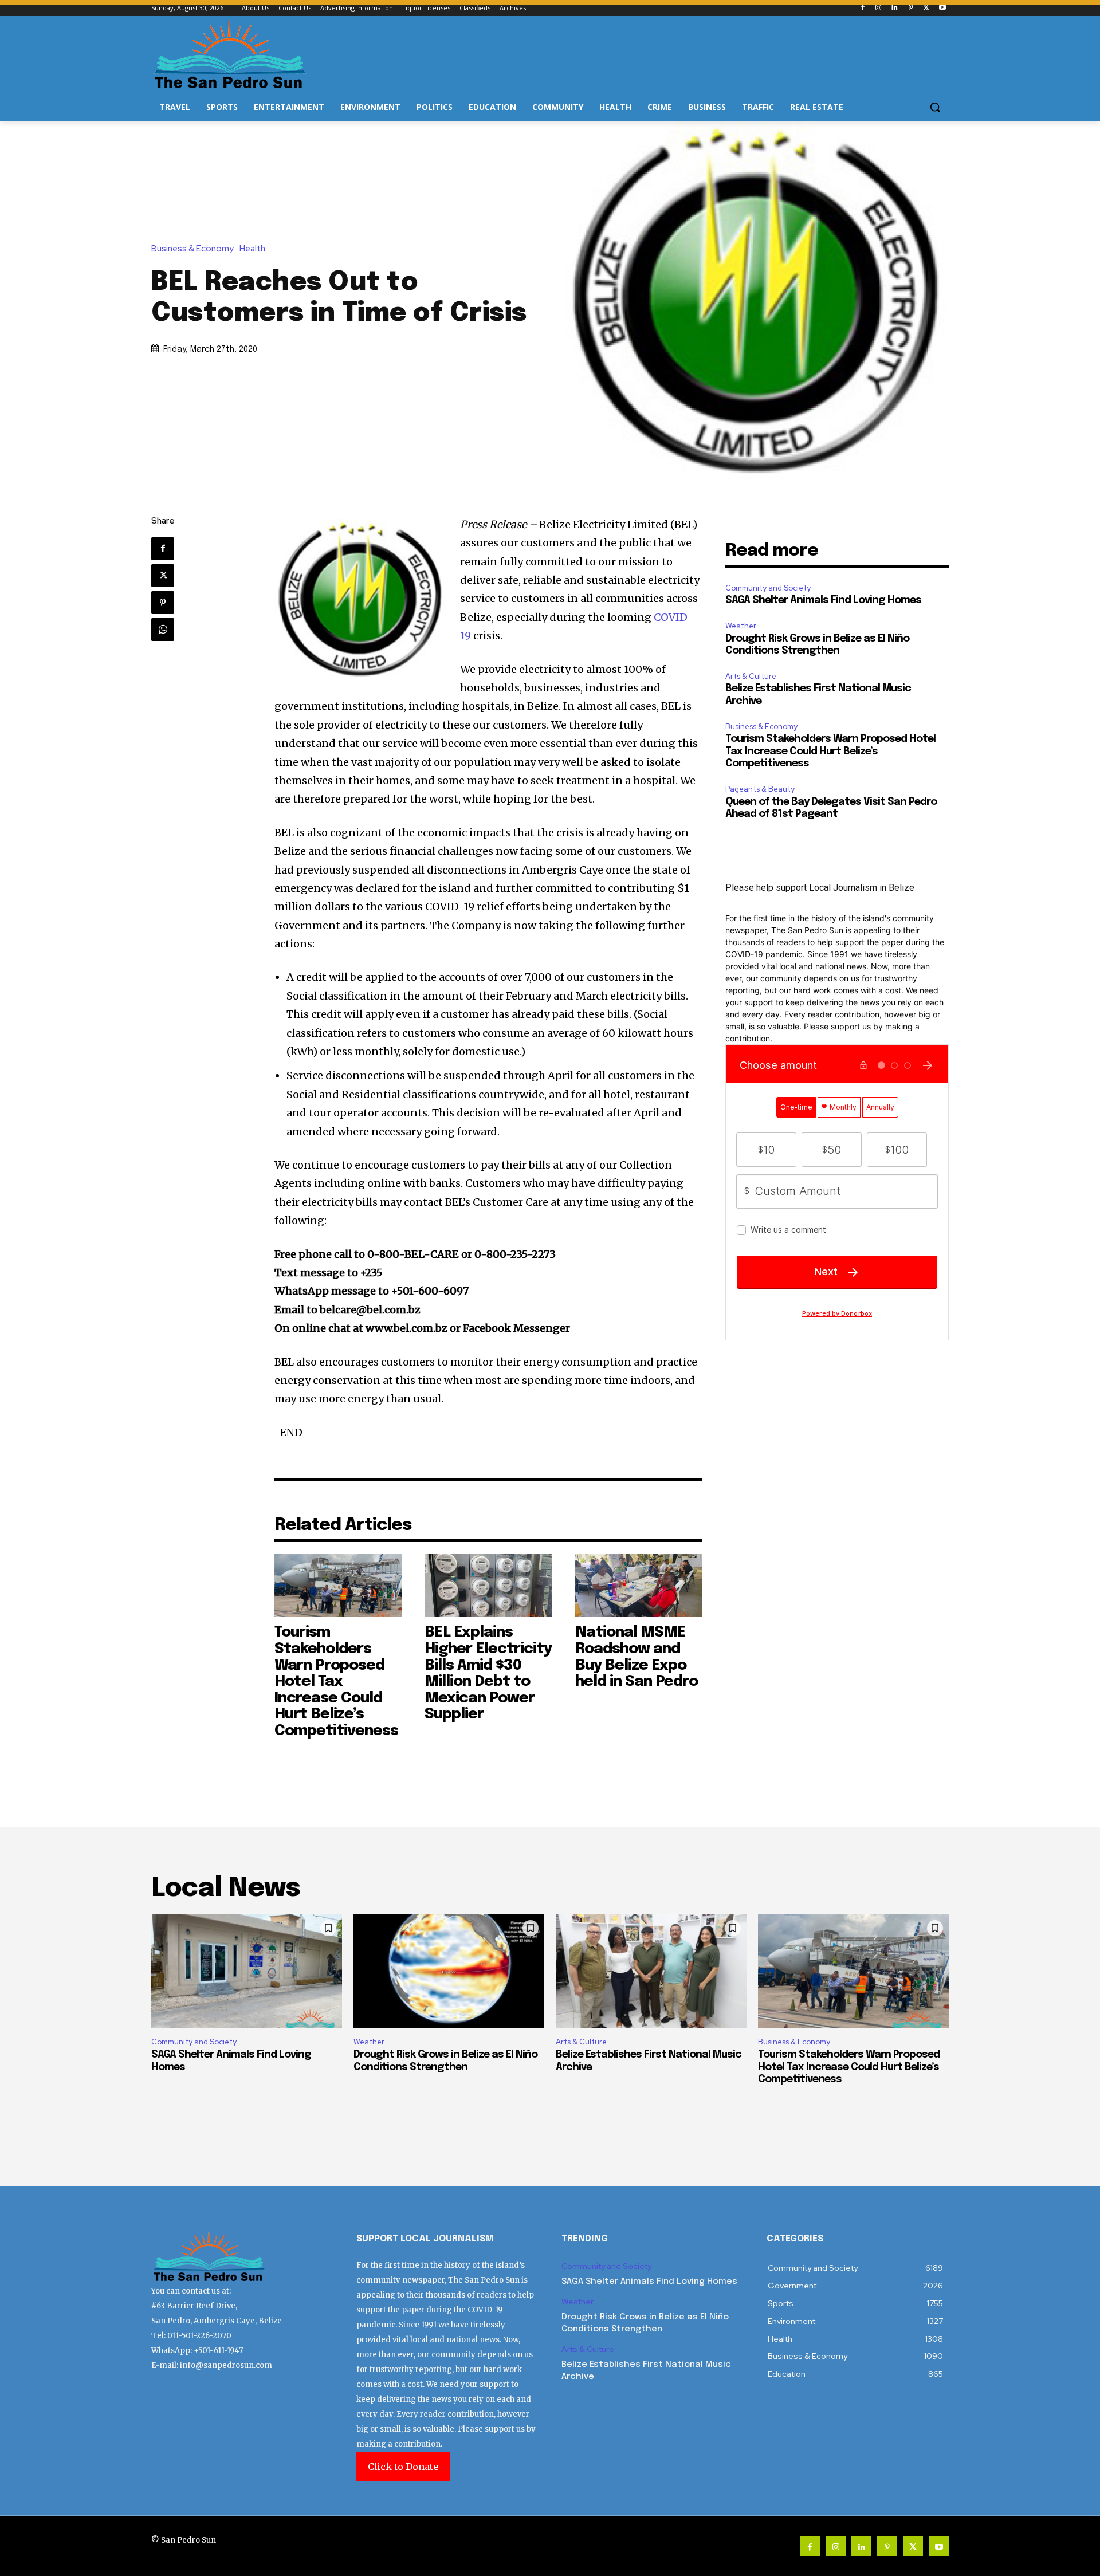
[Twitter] (926, 8)
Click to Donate (403, 2467)
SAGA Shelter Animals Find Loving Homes (823, 600)
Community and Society (768, 588)
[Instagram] (879, 8)
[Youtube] (942, 8)
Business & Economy (192, 249)
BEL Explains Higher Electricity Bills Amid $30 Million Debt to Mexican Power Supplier (488, 1673)
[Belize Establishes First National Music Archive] (651, 1972)
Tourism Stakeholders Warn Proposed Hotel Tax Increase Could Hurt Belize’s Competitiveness (336, 1682)
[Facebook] (863, 8)
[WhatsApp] (163, 630)
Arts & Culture (751, 676)
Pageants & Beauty (760, 789)
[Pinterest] (911, 8)
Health (252, 249)
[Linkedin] (895, 8)
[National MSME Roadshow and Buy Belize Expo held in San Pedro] (639, 1585)
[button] (935, 107)
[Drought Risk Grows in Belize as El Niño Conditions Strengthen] (449, 1972)
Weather (741, 626)
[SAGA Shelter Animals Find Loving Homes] (247, 1972)
